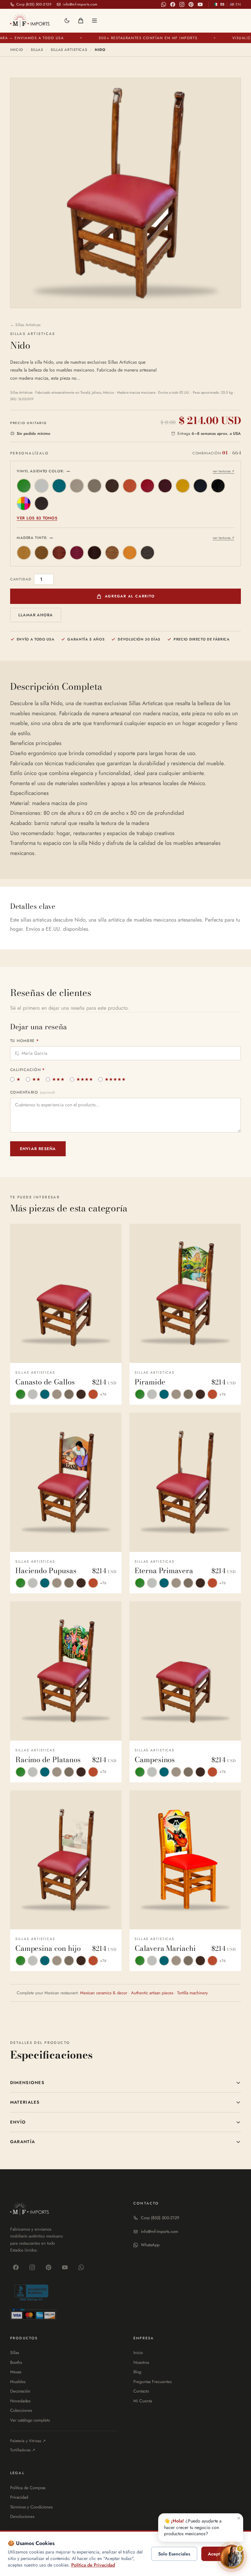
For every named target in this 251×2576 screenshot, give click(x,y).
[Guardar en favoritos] (111, 1233)
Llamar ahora (36, 615)
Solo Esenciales (174, 2554)
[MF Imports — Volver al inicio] (30, 2209)
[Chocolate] (94, 553)
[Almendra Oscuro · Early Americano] (42, 553)
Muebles (18, 2382)
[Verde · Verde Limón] (24, 486)
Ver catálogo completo (30, 2420)
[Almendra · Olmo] (24, 553)
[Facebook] (173, 4)
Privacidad (19, 2497)
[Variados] (24, 503)
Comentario (33, 1092)
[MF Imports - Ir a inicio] (30, 20)
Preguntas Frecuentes (152, 2382)
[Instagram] (182, 4)
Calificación (27, 1070)
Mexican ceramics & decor (104, 1993)
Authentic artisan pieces (152, 1993)
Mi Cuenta (143, 2401)
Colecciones (21, 2410)
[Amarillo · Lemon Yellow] (183, 486)
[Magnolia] (130, 553)
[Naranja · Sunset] (130, 486)
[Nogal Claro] (112, 553)
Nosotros (141, 2362)
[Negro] (147, 553)
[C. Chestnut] (42, 503)
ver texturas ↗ (224, 471)
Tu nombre (25, 1041)
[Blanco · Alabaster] (42, 486)
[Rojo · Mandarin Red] (147, 486)
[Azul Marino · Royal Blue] (200, 486)
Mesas (16, 2372)
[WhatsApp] (163, 4)
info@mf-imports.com (159, 2231)
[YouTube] (200, 4)
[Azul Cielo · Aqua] (59, 486)
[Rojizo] (77, 553)
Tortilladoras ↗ (23, 2450)
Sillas (37, 50)
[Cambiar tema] (67, 21)
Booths (16, 2362)
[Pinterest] (191, 4)
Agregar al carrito (130, 596)
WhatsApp (150, 2245)
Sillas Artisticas (69, 50)
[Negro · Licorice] (218, 486)
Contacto (141, 2391)
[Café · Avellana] (59, 553)
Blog (137, 2372)
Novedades (20, 2401)
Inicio (17, 50)
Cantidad (21, 579)
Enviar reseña (38, 1149)
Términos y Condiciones (31, 2507)
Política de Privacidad (93, 2565)
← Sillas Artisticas (25, 325)
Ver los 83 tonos (37, 518)
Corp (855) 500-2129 (160, 2218)
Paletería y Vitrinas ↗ (28, 2441)
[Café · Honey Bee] (112, 486)
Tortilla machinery (192, 1993)
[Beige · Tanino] (77, 486)
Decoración (20, 2391)
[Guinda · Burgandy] (165, 486)
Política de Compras (28, 2488)
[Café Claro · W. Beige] (94, 486)
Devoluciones (22, 2516)
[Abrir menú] (94, 21)
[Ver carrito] (81, 21)
